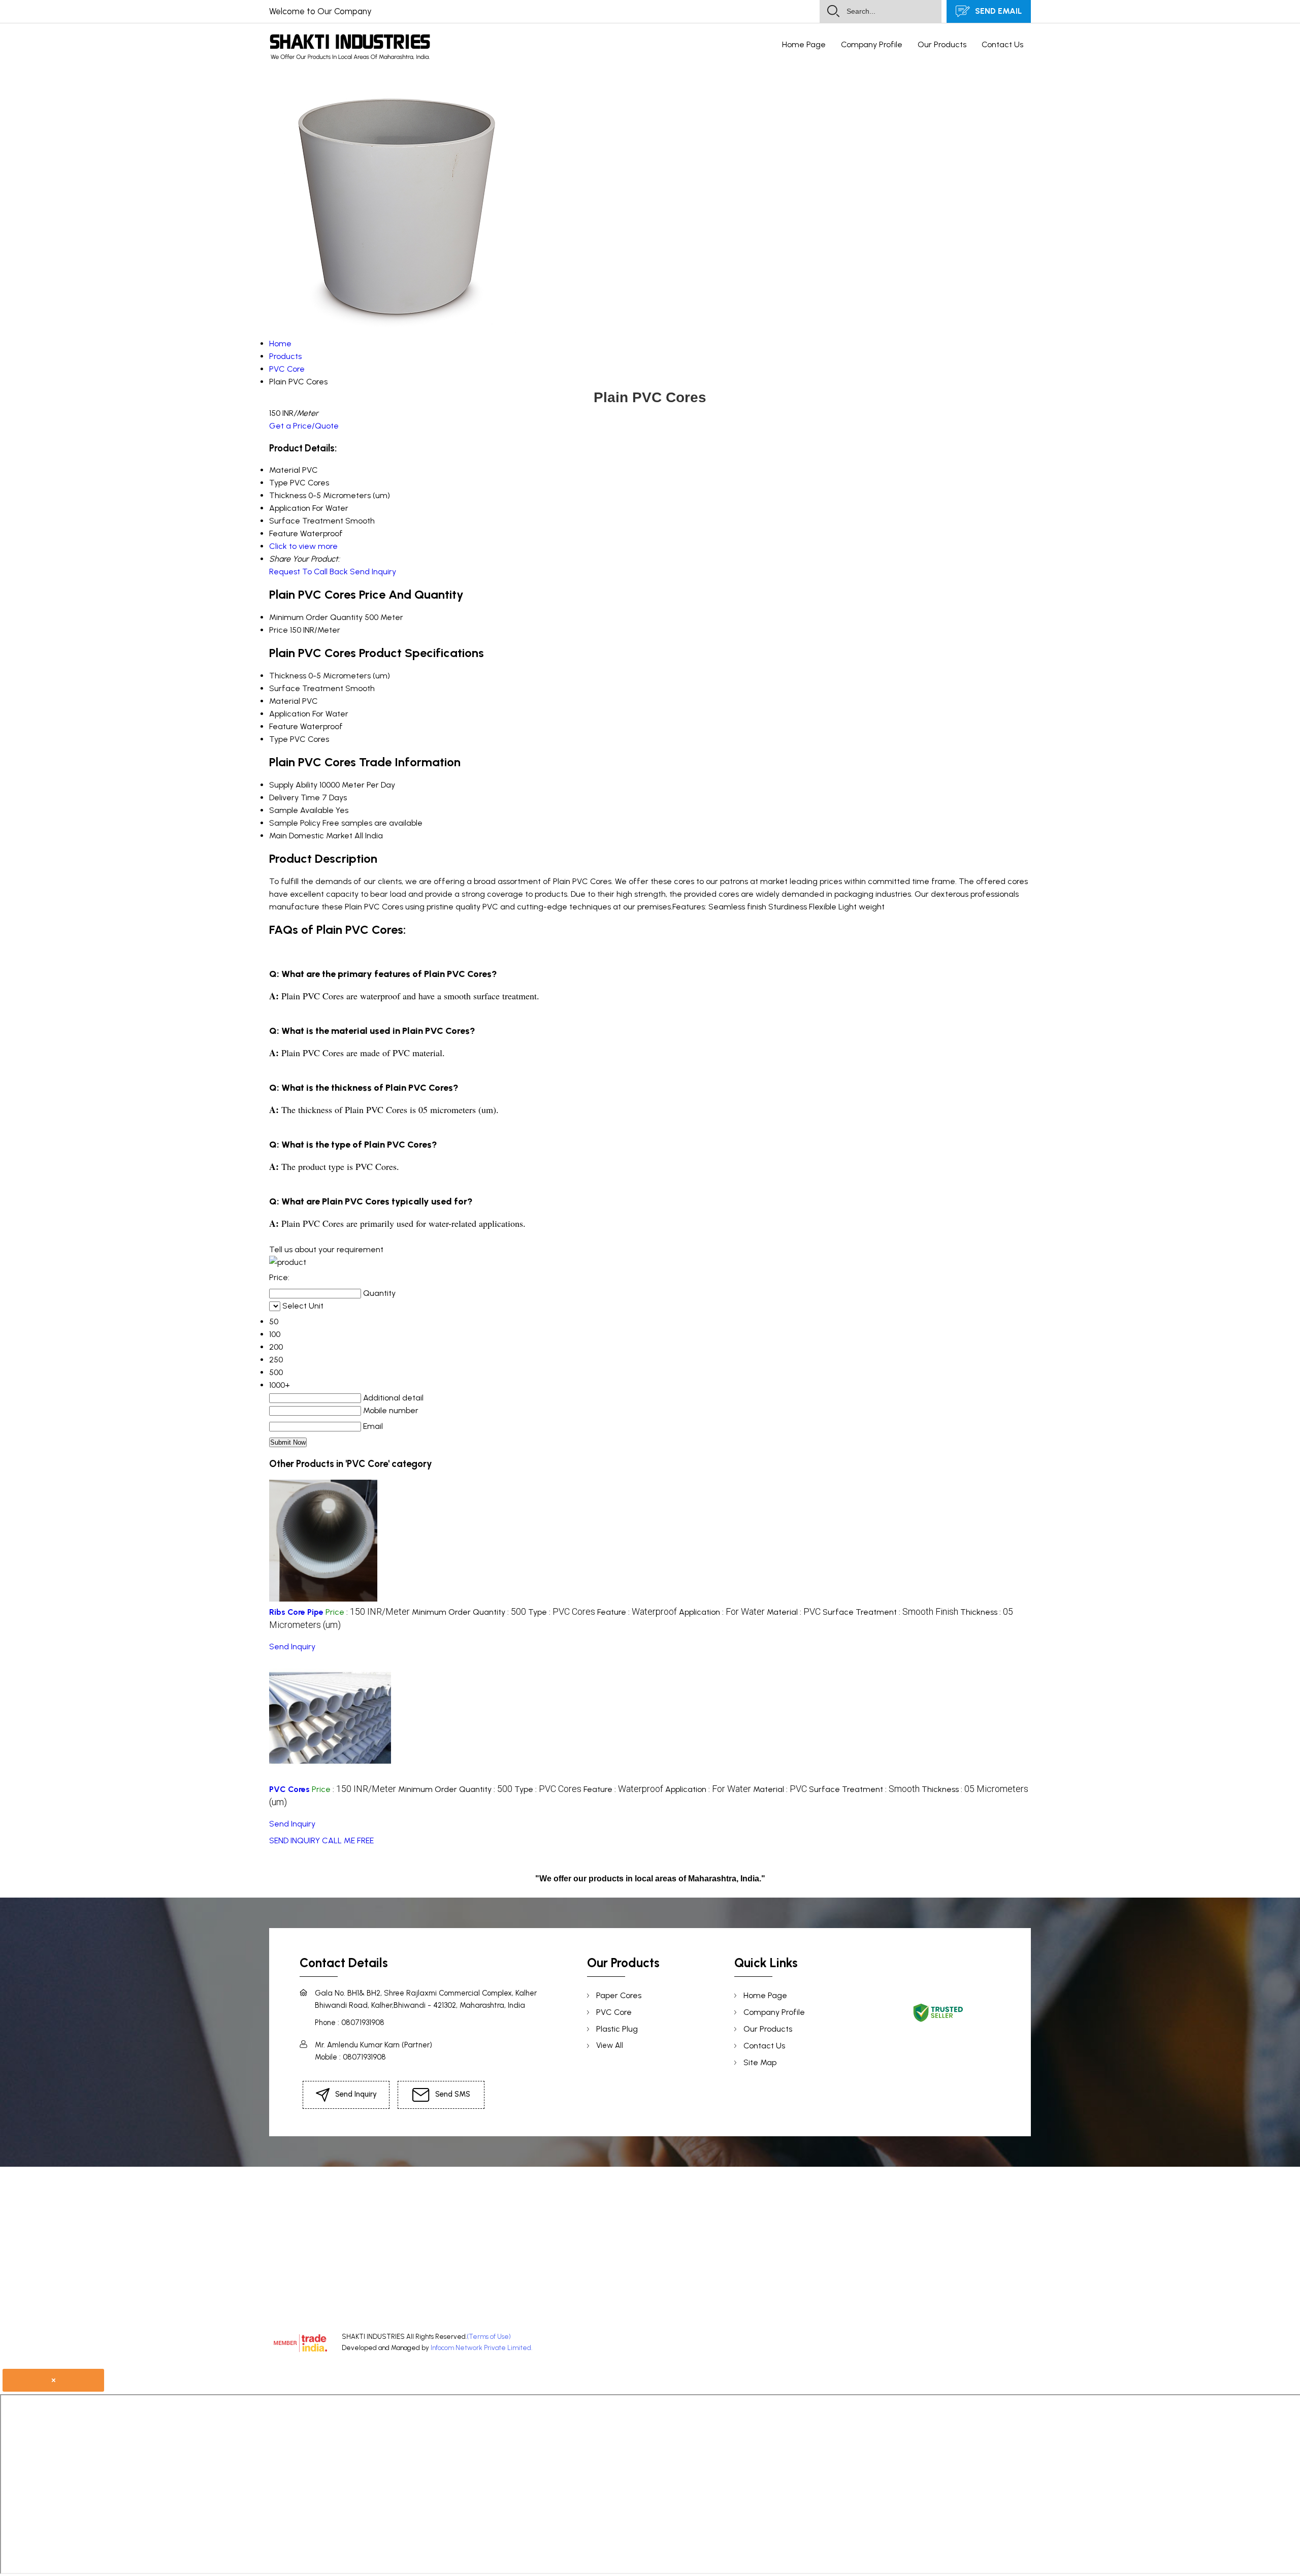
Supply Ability (293, 785)
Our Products (942, 44)
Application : (722, 1612)
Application (290, 714)
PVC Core (614, 2012)
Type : (562, 1612)
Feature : (637, 1612)
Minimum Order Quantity (316, 617)
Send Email (997, 11)
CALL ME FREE (348, 1840)
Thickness (288, 676)
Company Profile (872, 44)
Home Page (804, 44)
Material (285, 701)
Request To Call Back (308, 572)
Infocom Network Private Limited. (481, 2348)
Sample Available (301, 810)
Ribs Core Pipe (296, 1612)
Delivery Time (295, 797)
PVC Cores (289, 1789)
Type (279, 739)
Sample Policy (295, 823)
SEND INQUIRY (295, 1840)
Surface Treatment (306, 688)
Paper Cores (619, 1995)
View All (610, 2045)
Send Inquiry (373, 572)
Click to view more (303, 546)
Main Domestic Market (311, 836)
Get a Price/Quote (304, 426)
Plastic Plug (617, 2029)
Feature (284, 726)
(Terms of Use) (489, 2337)
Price (279, 630)
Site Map (760, 2062)
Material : (794, 1612)
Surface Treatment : (890, 1612)
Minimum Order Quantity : (469, 1612)
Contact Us (1002, 44)
